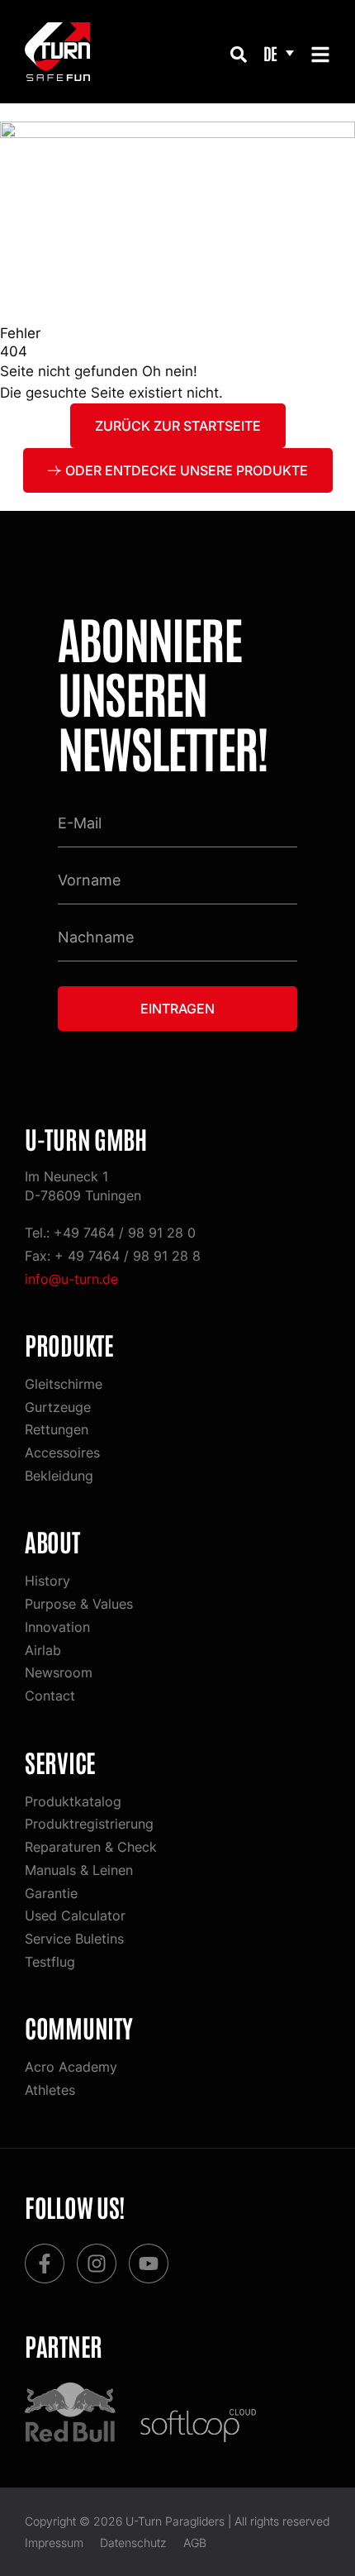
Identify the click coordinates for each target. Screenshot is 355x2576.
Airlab (43, 1650)
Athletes (50, 2090)
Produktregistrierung (89, 1824)
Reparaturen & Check (91, 1847)
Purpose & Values (79, 1604)
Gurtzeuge (58, 1407)
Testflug (50, 1962)
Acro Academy (71, 2067)
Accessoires (62, 1453)
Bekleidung (59, 1476)
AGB (195, 2543)
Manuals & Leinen (79, 1870)
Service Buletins (74, 1939)
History (47, 1581)
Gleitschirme (64, 1384)
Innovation (57, 1627)
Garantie (51, 1893)
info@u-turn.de (71, 1279)
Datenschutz (133, 2543)
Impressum (54, 2543)
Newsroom (59, 1672)
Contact (50, 1696)
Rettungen (57, 1429)
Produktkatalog (73, 1801)
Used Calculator (75, 1915)
